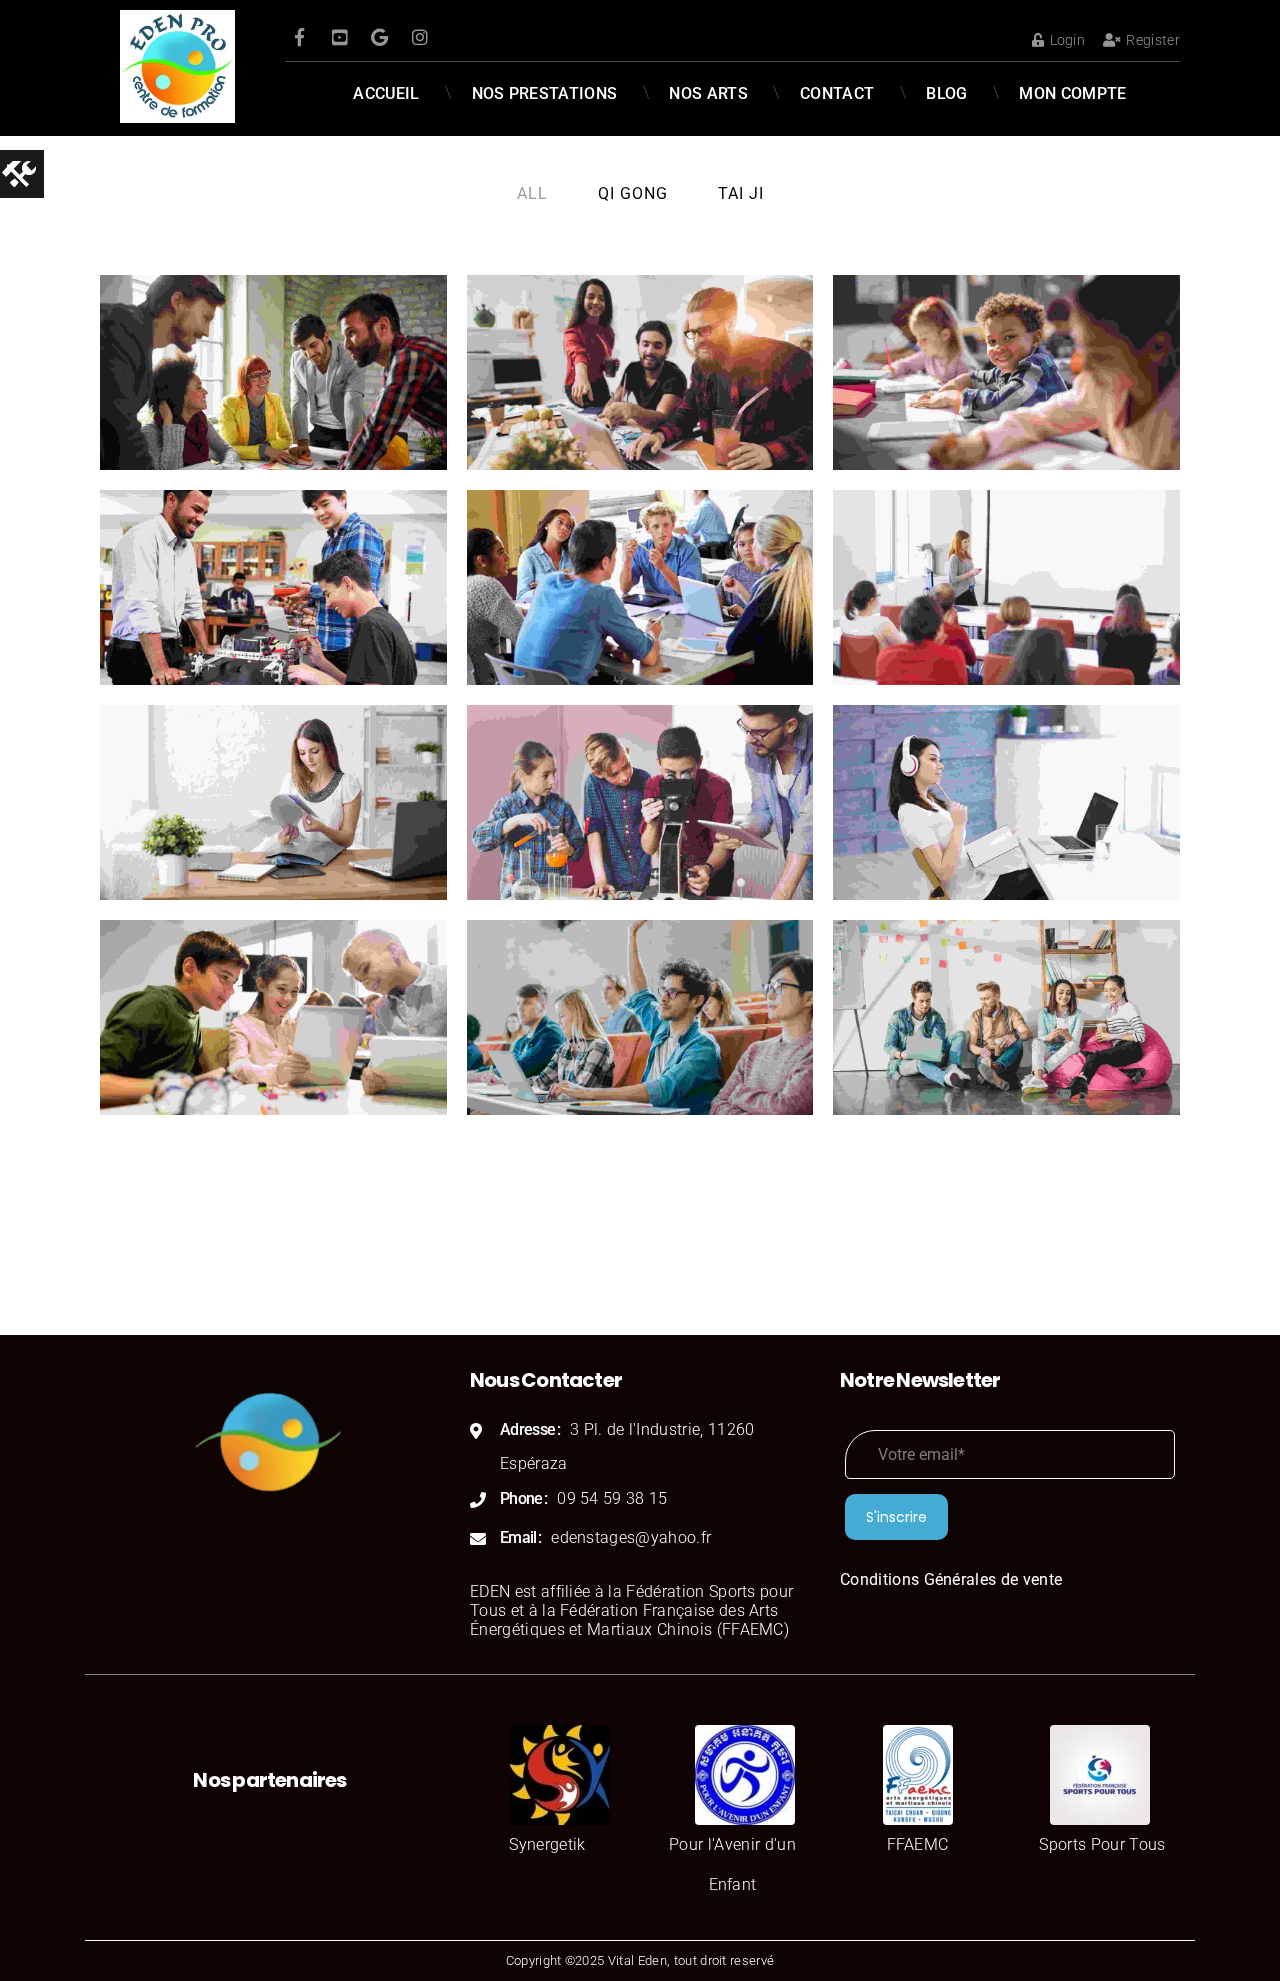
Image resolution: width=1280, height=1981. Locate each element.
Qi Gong (633, 193)
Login (1067, 40)
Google (380, 37)
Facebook (300, 37)
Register (1153, 40)
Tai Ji (741, 193)
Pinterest (340, 37)
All (532, 193)
